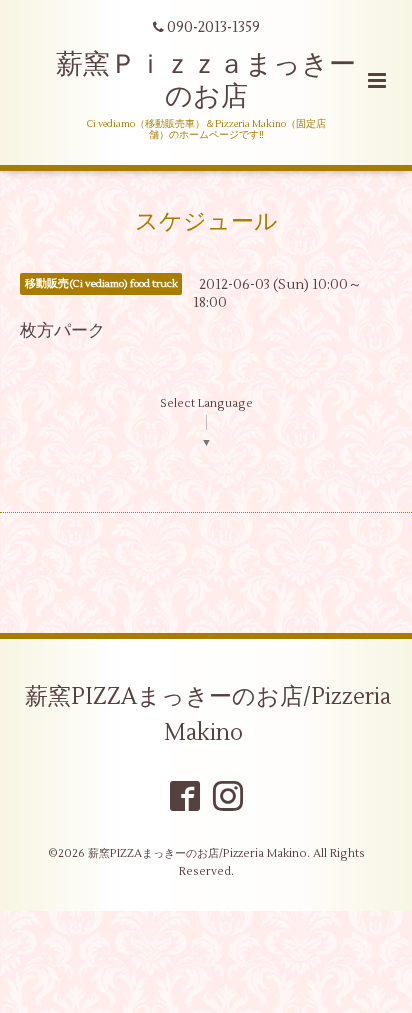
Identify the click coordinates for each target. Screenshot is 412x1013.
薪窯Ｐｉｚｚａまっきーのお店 (206, 80)
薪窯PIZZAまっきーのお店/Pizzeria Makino (208, 715)
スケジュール (206, 222)
